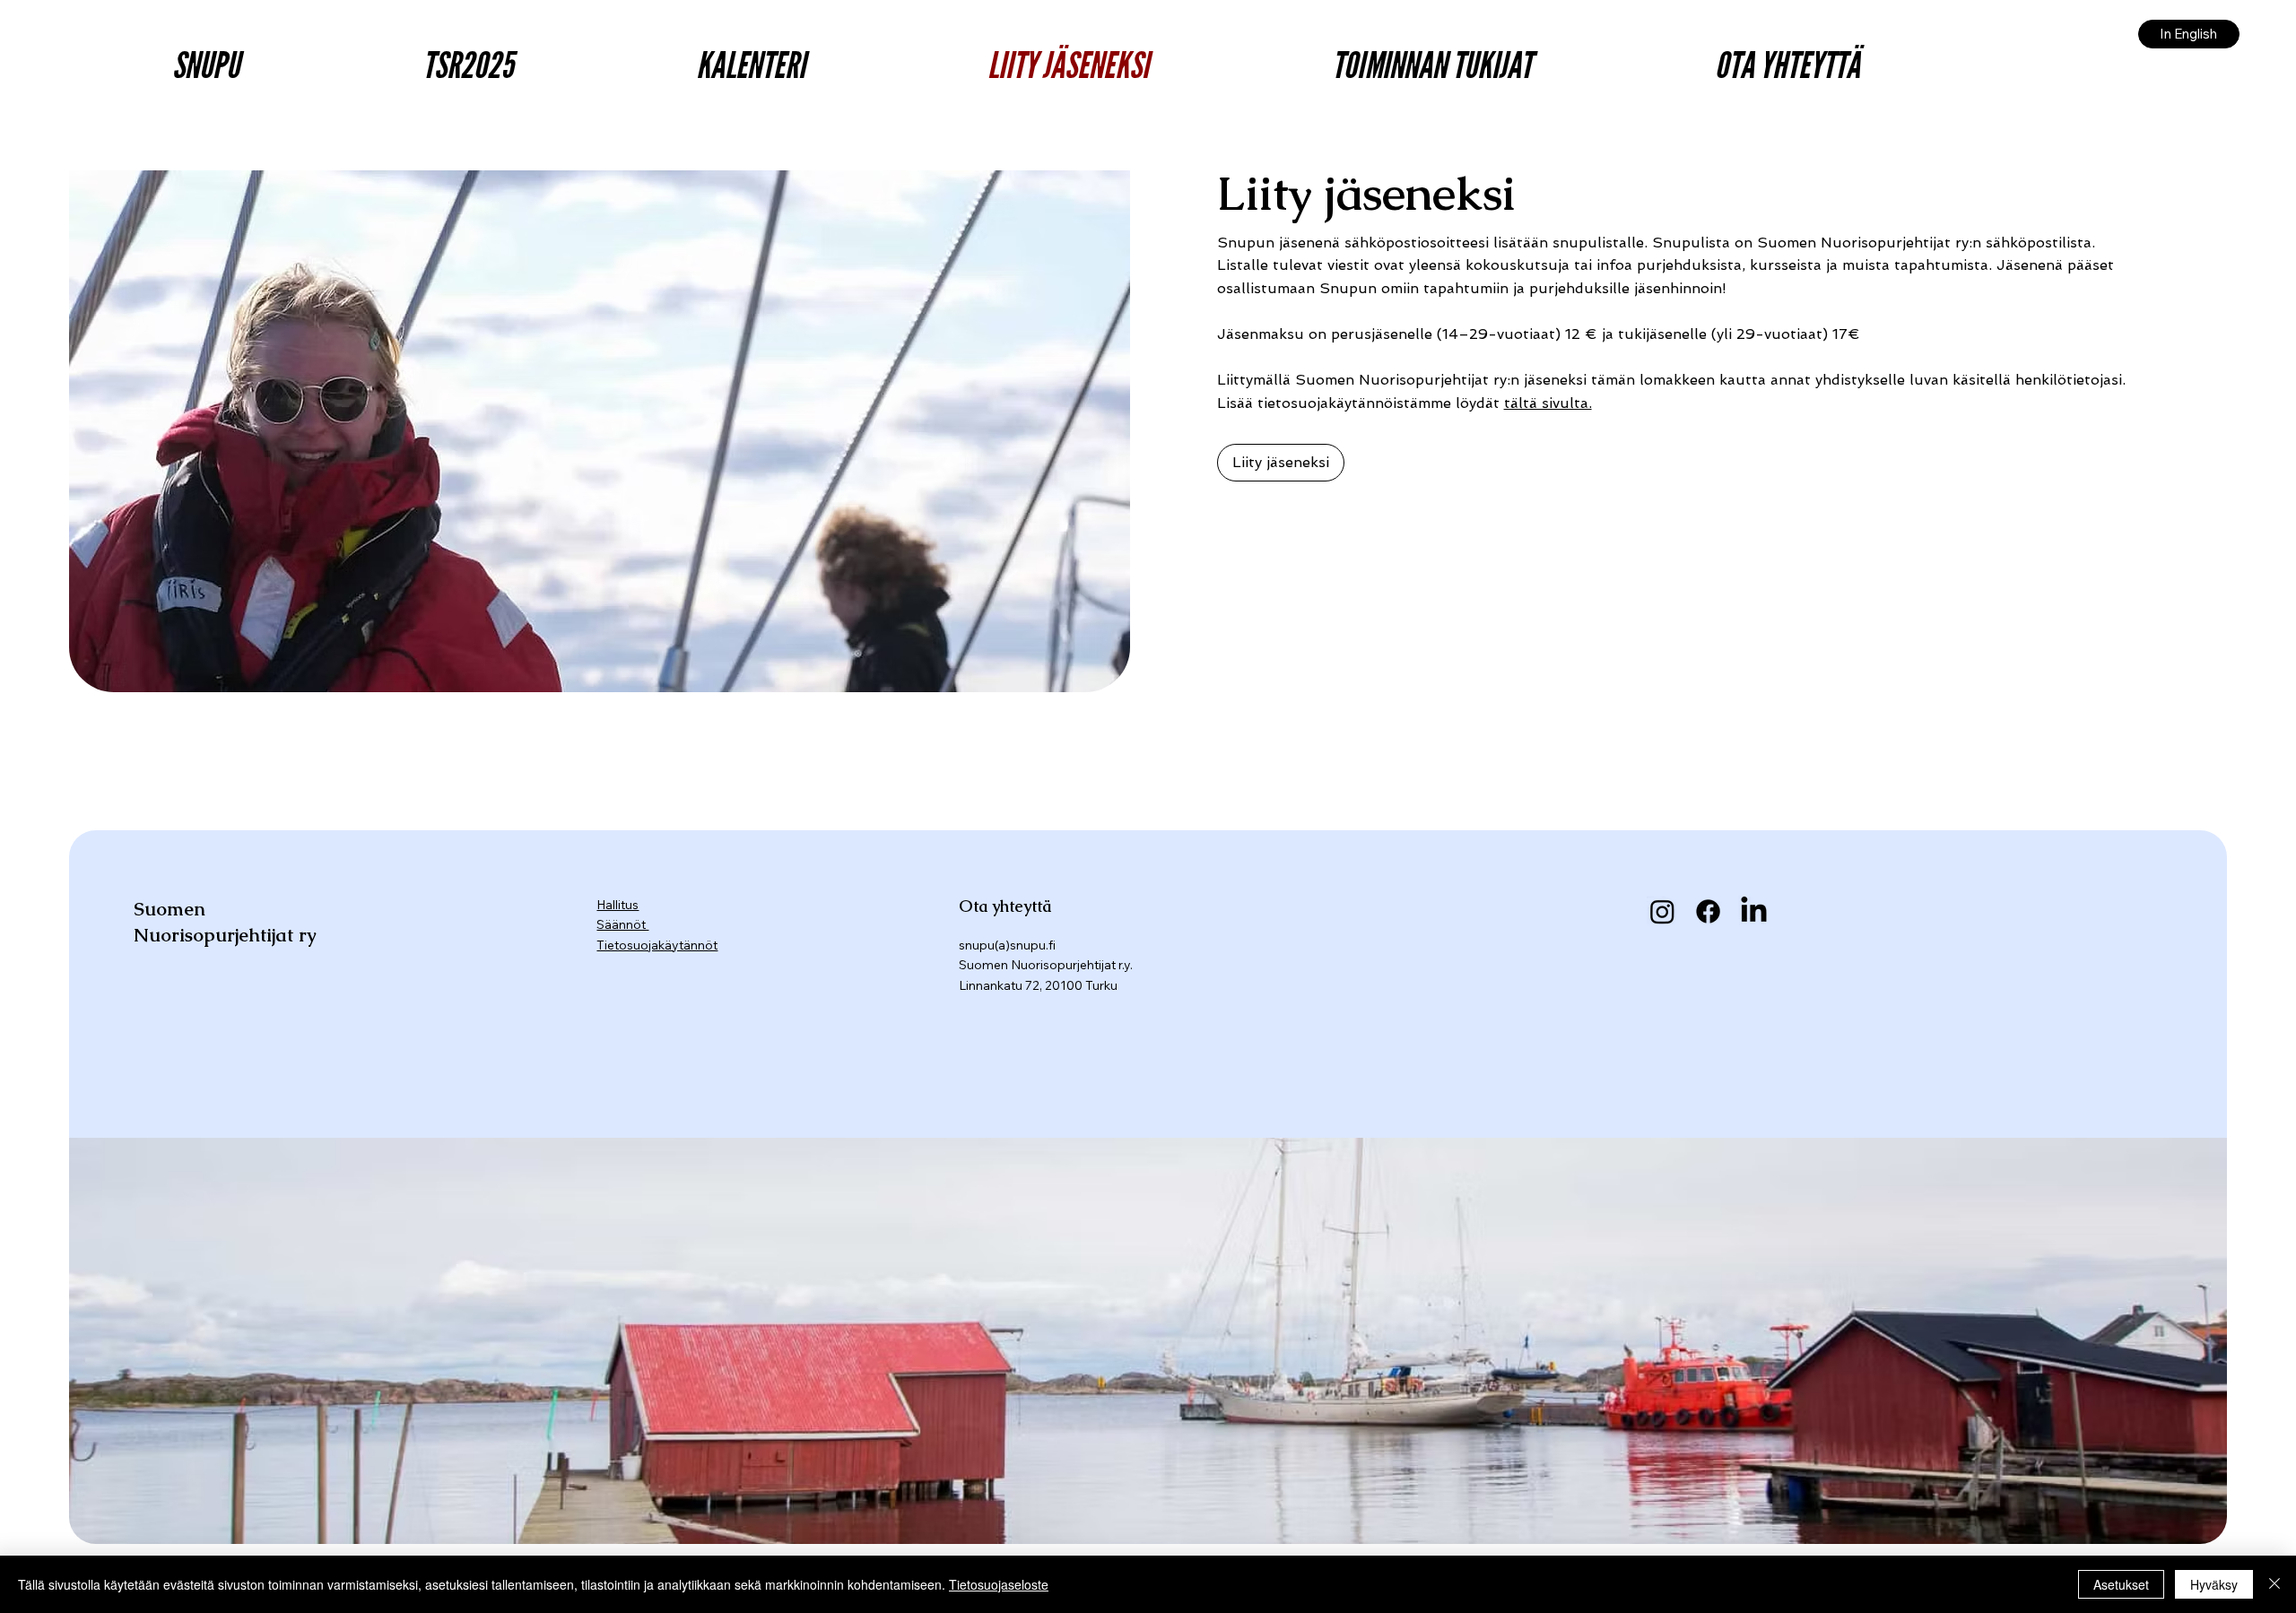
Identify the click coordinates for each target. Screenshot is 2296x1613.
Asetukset (2121, 1584)
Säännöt (622, 924)
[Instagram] (1662, 911)
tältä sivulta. (1548, 403)
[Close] (2274, 1584)
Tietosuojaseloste (999, 1584)
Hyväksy (2214, 1584)
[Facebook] (1708, 911)
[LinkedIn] (1754, 911)
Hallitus (617, 905)
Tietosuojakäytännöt (657, 945)
